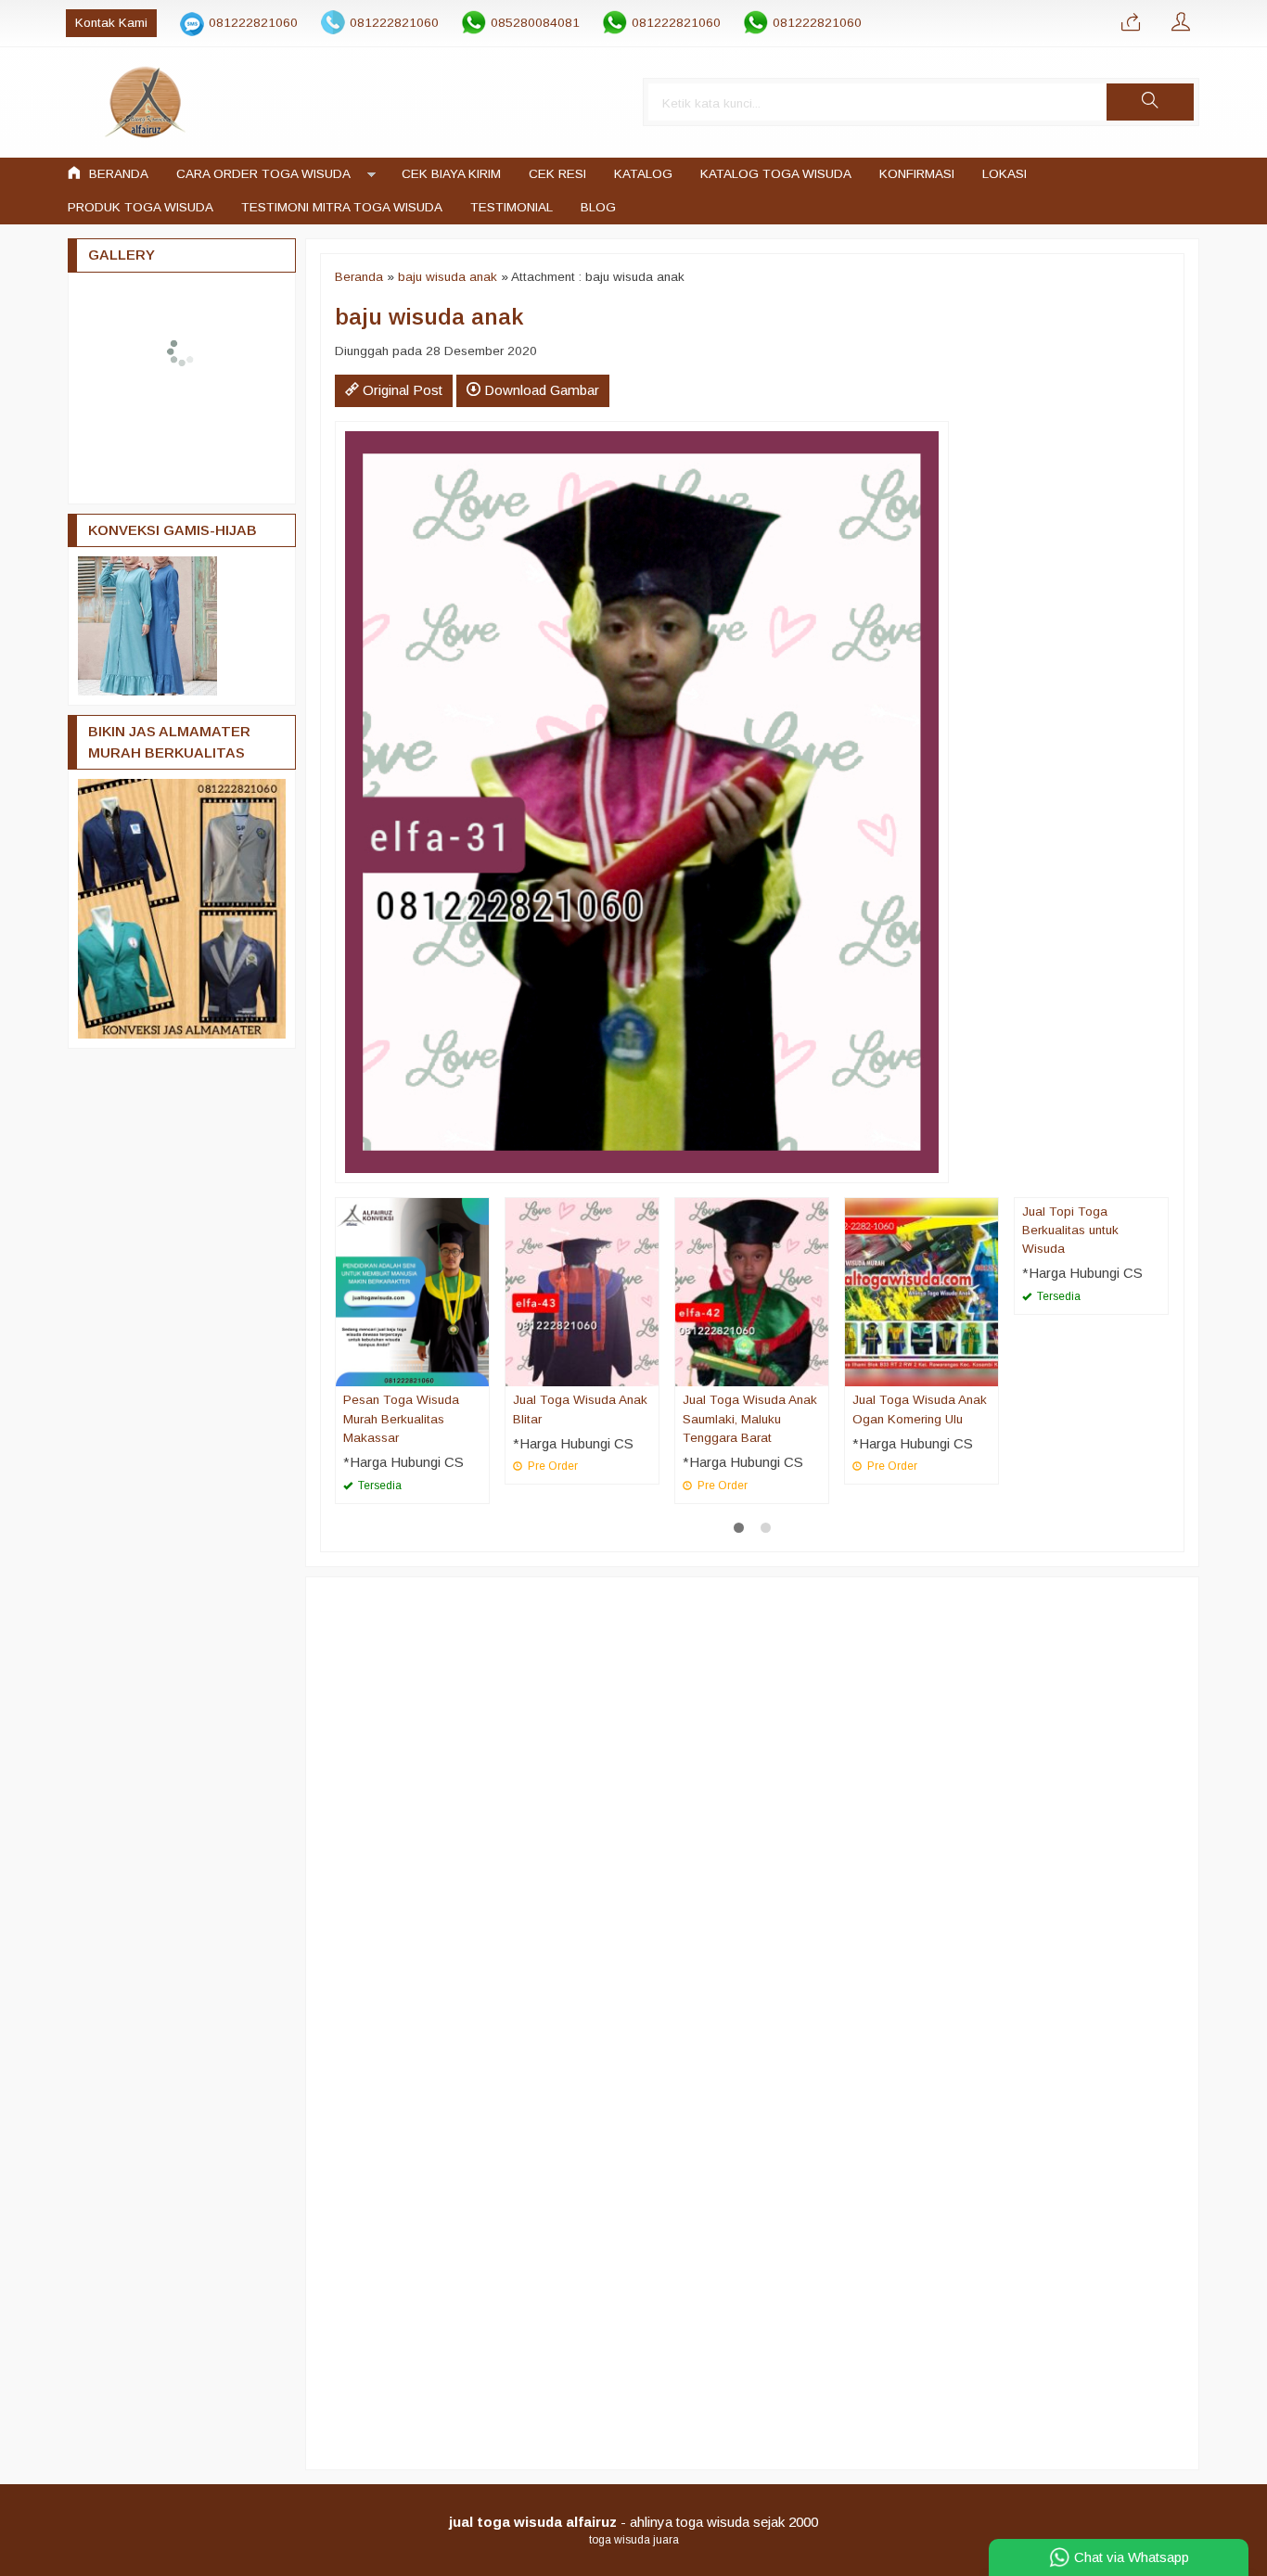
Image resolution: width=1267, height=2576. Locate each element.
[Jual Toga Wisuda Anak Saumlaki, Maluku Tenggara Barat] (752, 1291)
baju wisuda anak (448, 277)
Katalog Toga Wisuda (776, 174)
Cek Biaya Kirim (451, 174)
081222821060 (253, 23)
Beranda (117, 174)
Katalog (643, 174)
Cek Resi (557, 174)
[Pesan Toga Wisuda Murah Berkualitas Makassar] (412, 1291)
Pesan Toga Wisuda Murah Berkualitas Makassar (401, 1419)
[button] (1150, 102)
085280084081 (535, 23)
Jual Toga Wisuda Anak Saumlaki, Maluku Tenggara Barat (750, 1419)
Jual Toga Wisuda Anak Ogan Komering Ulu (920, 1409)
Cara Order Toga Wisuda (263, 174)
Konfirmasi (917, 174)
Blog (598, 207)
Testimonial (512, 207)
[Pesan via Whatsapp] (1131, 23)
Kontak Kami (111, 23)
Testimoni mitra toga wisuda (342, 207)
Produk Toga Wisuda (141, 207)
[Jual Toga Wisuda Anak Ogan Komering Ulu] (921, 1291)
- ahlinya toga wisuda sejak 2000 (633, 2522)
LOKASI (1005, 174)
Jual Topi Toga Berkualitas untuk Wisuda (1070, 1231)
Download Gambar (540, 390)
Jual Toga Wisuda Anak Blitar (580, 1409)
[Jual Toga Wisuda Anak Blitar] (582, 1291)
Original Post (401, 390)
